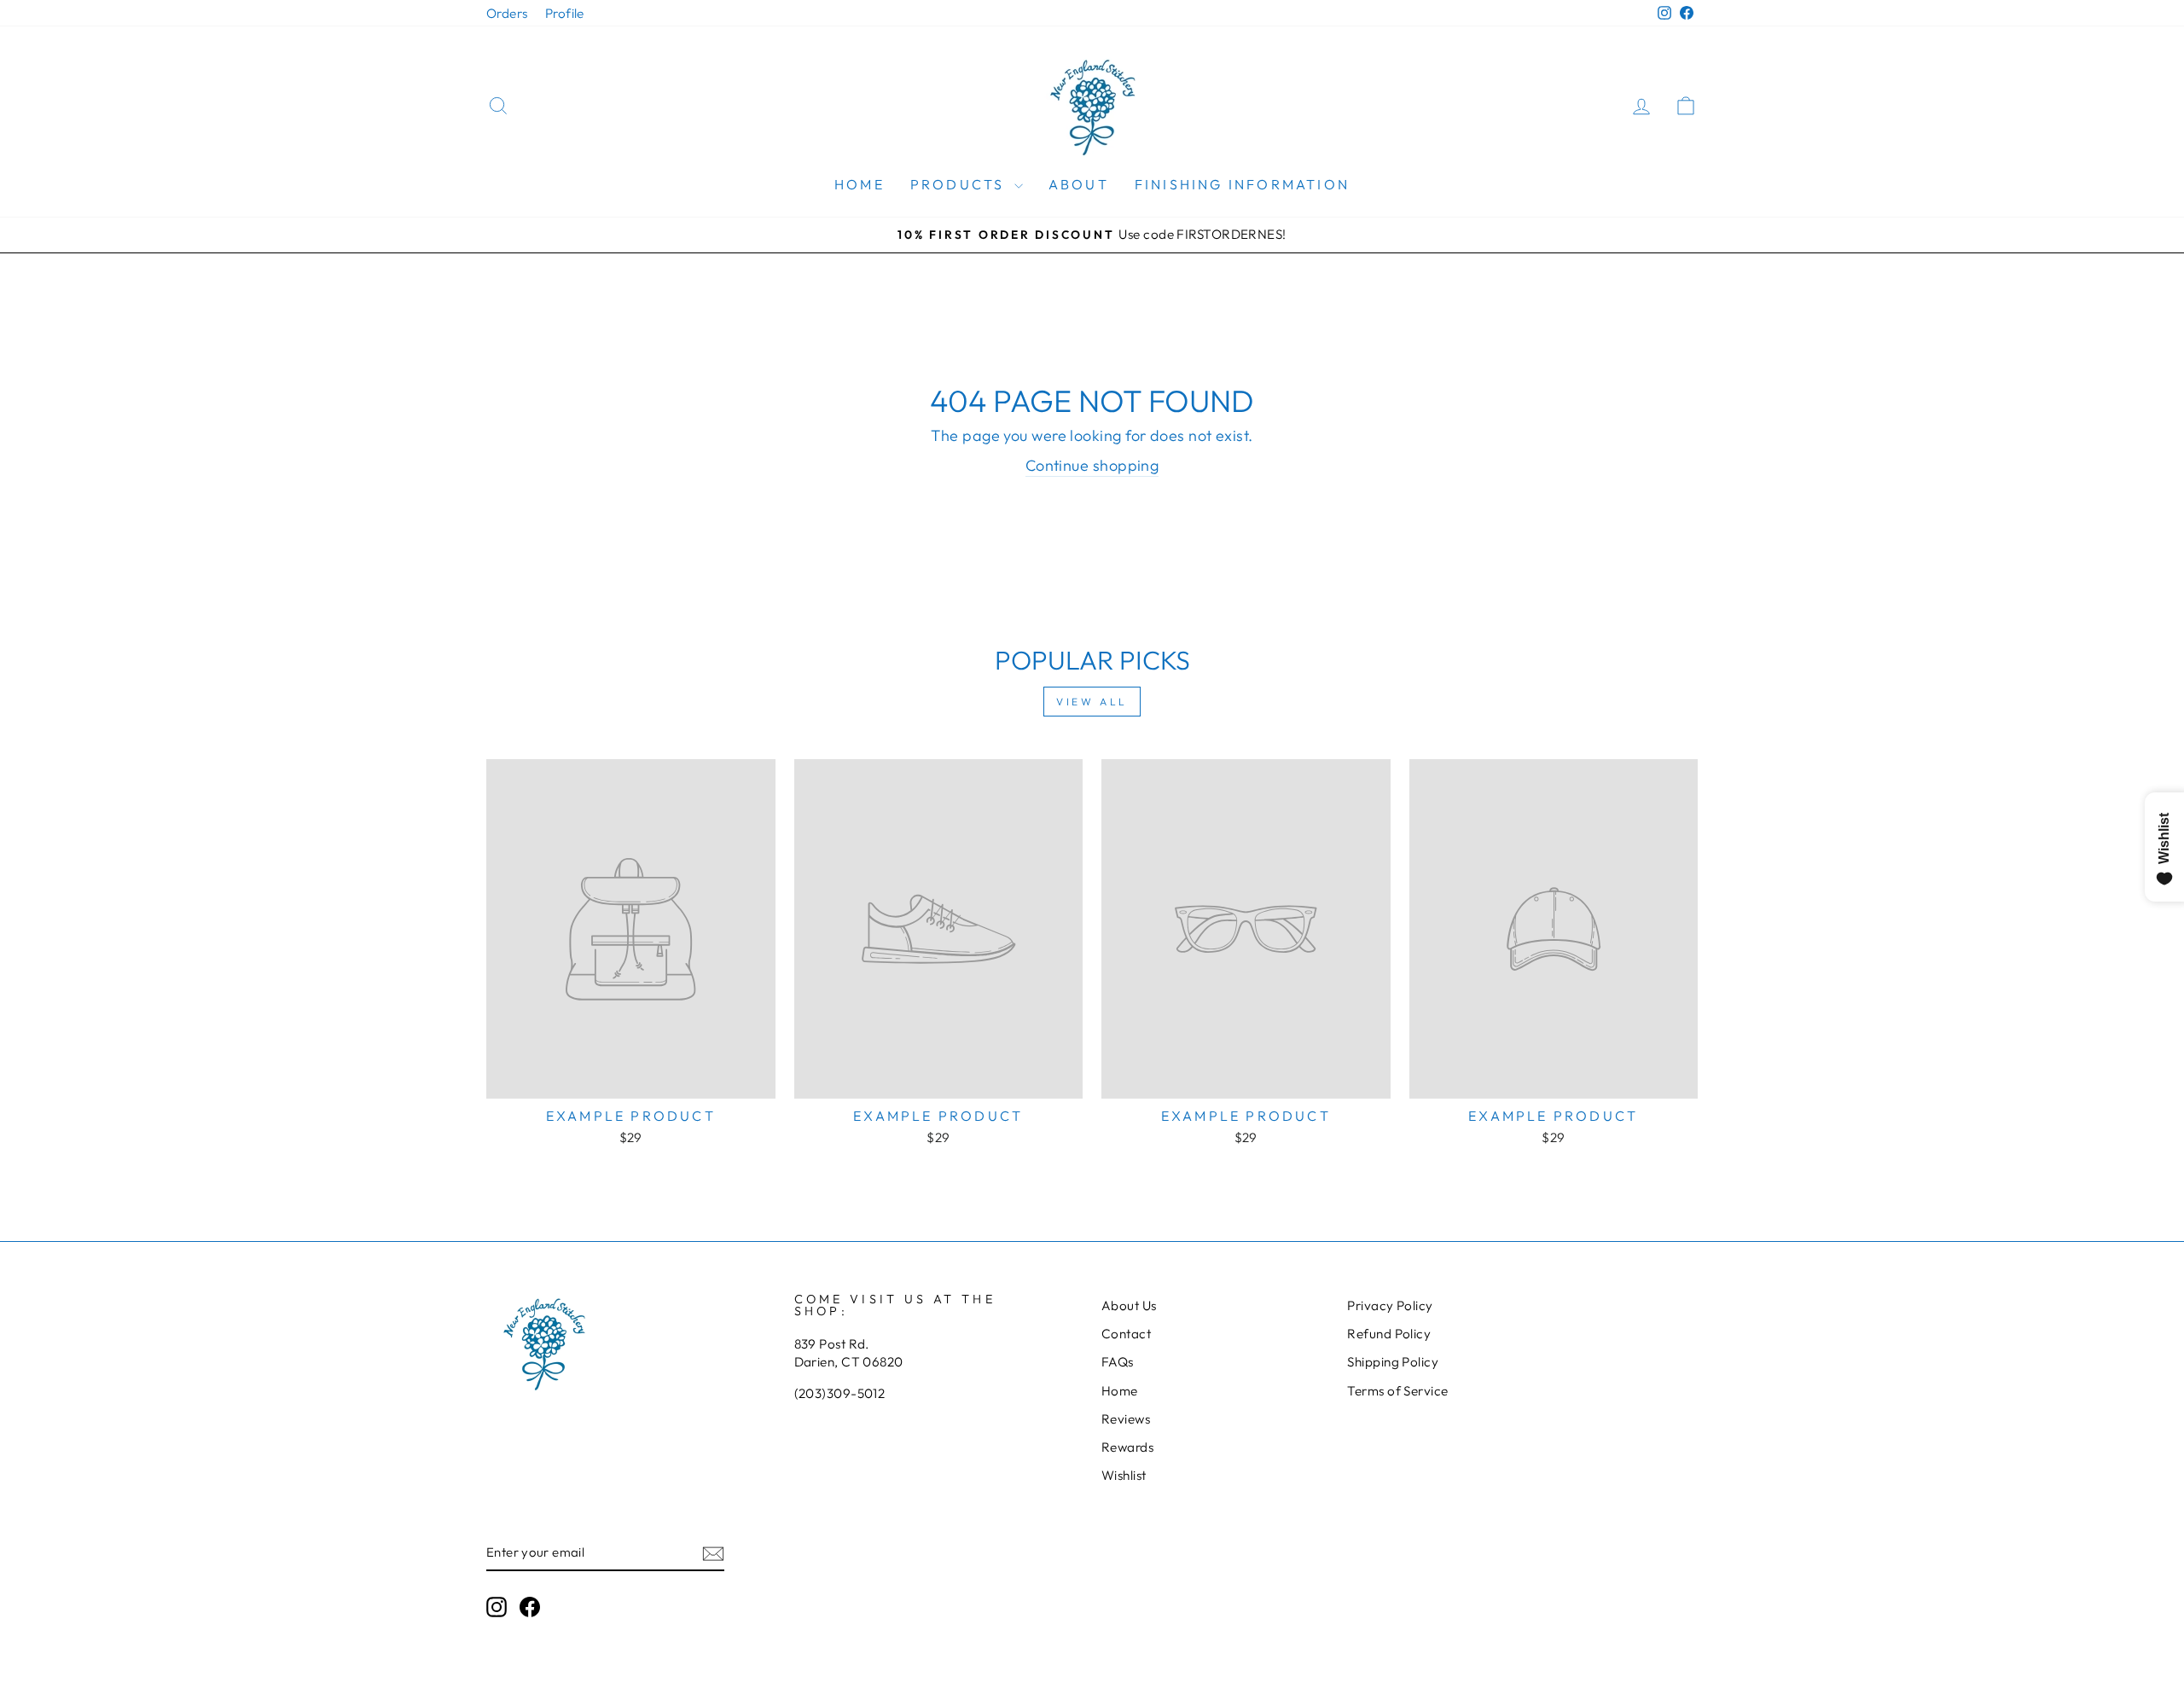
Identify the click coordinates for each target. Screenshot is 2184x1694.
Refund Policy (1389, 1334)
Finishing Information (1242, 184)
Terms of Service (1397, 1391)
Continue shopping (1092, 465)
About (1079, 184)
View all (1092, 702)
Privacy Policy (1390, 1305)
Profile (565, 13)
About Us (1129, 1305)
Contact (1126, 1334)
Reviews (1126, 1419)
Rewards (1127, 1447)
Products (960, 184)
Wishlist (1124, 1475)
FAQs (1118, 1362)
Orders (507, 13)
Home (860, 184)
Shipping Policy (1393, 1362)
